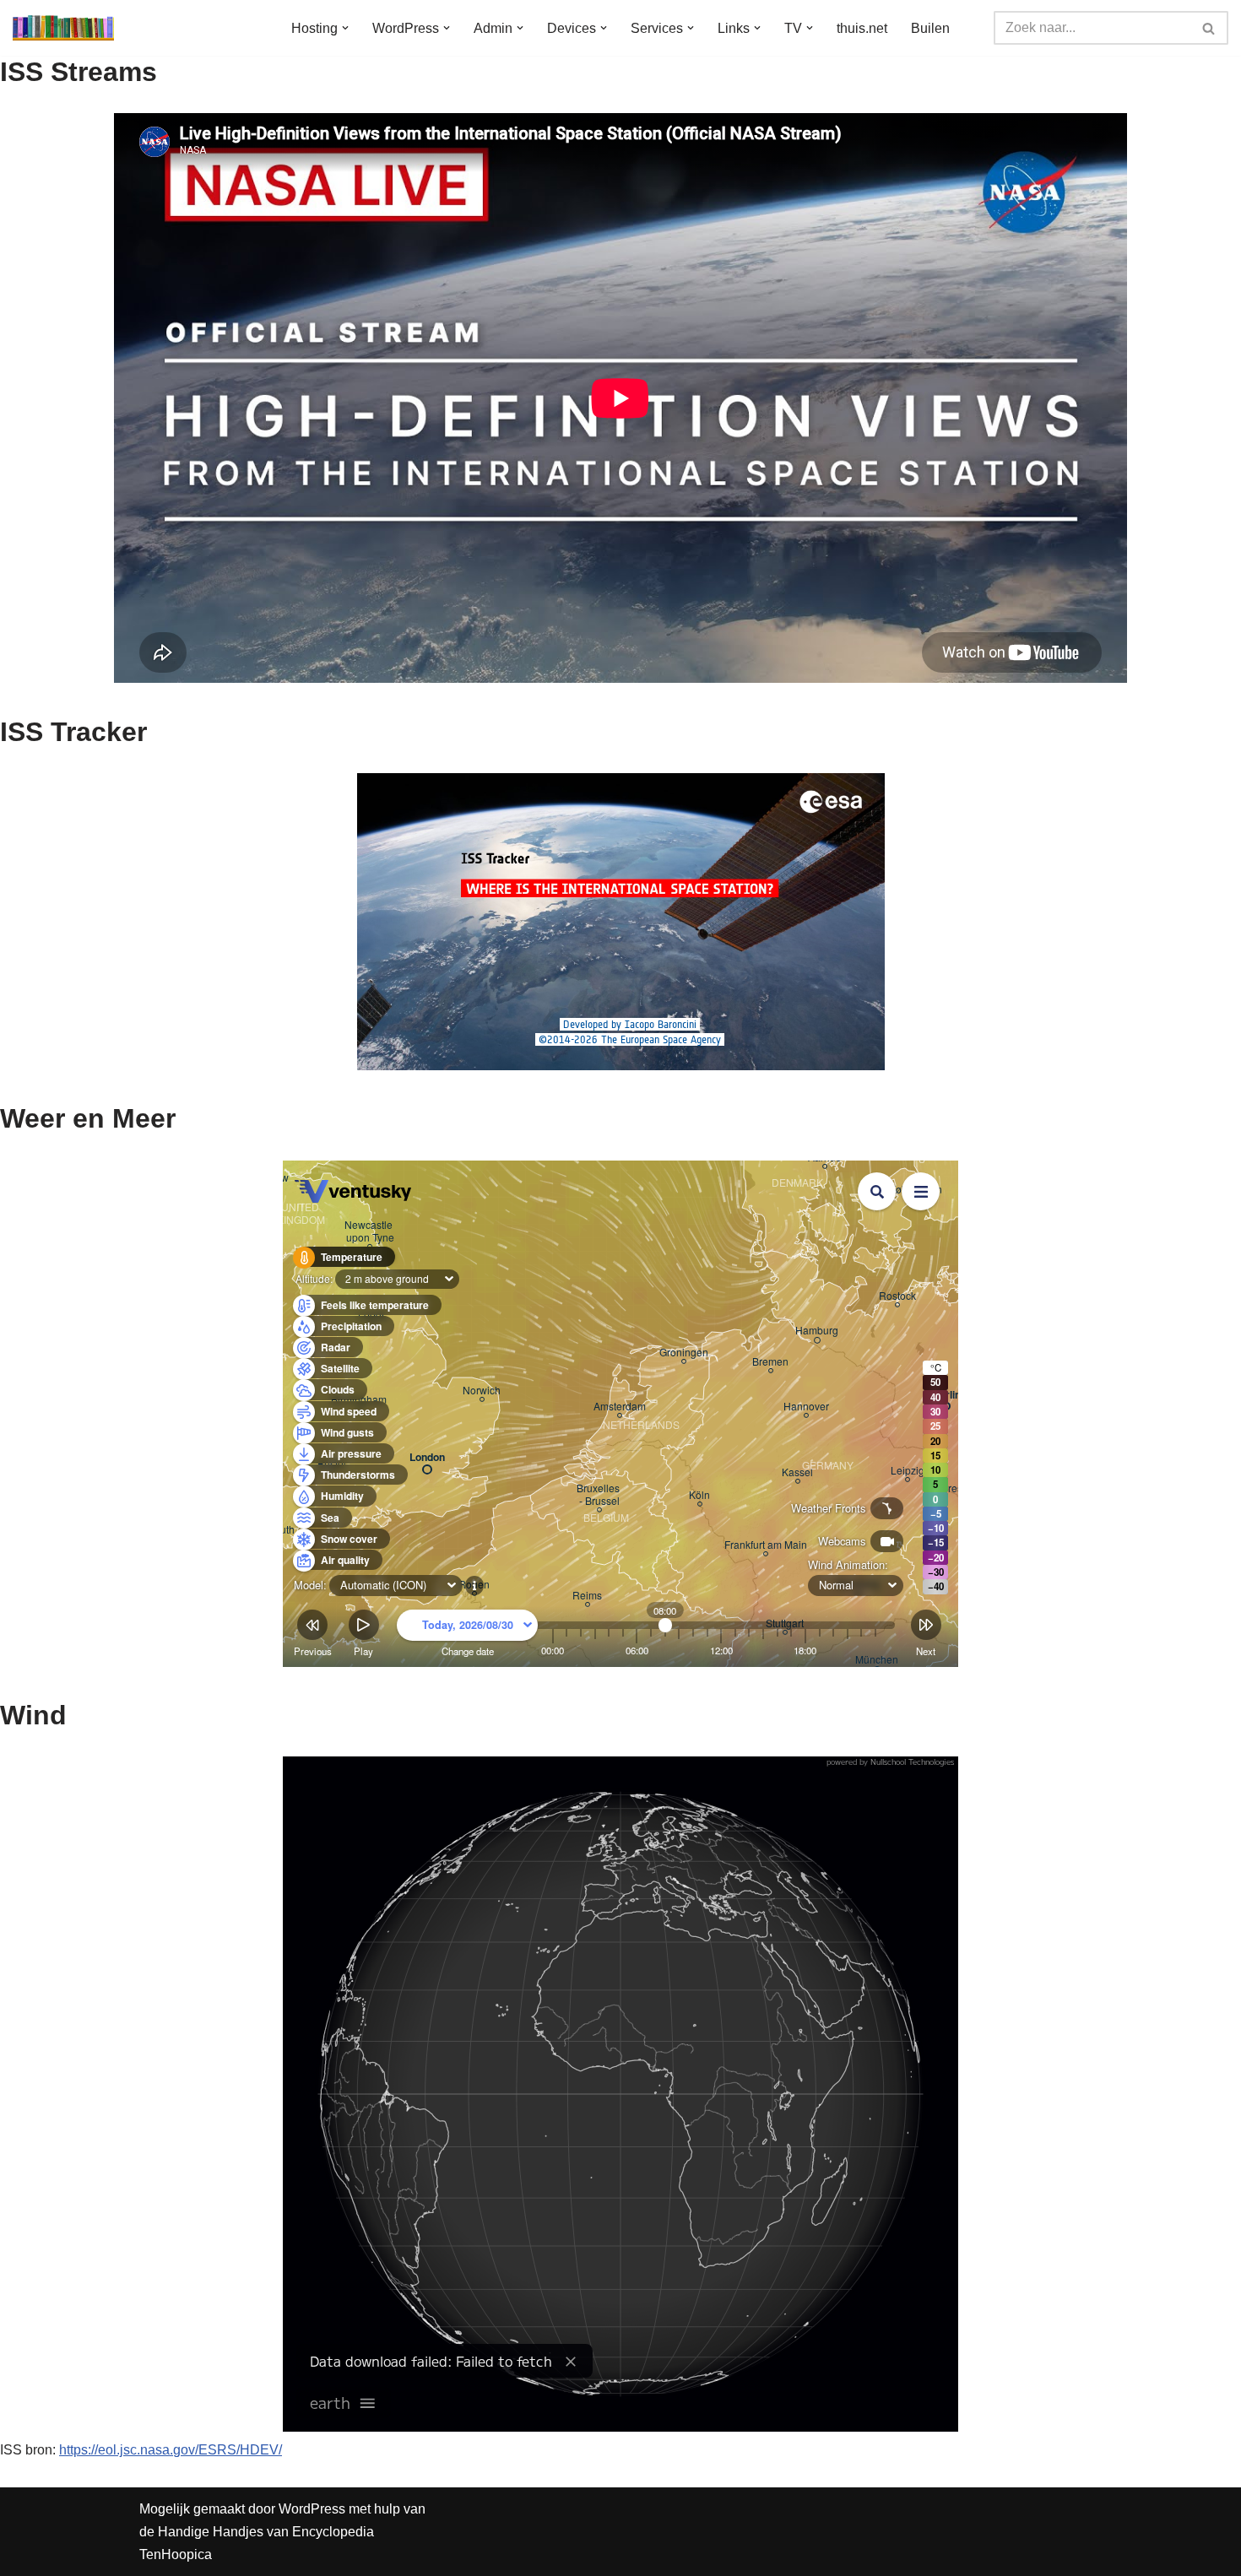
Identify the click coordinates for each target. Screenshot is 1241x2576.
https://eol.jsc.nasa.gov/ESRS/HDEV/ (171, 2450)
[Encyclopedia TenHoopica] (63, 28)
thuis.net (862, 28)
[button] (345, 28)
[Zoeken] (1209, 28)
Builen (930, 28)
